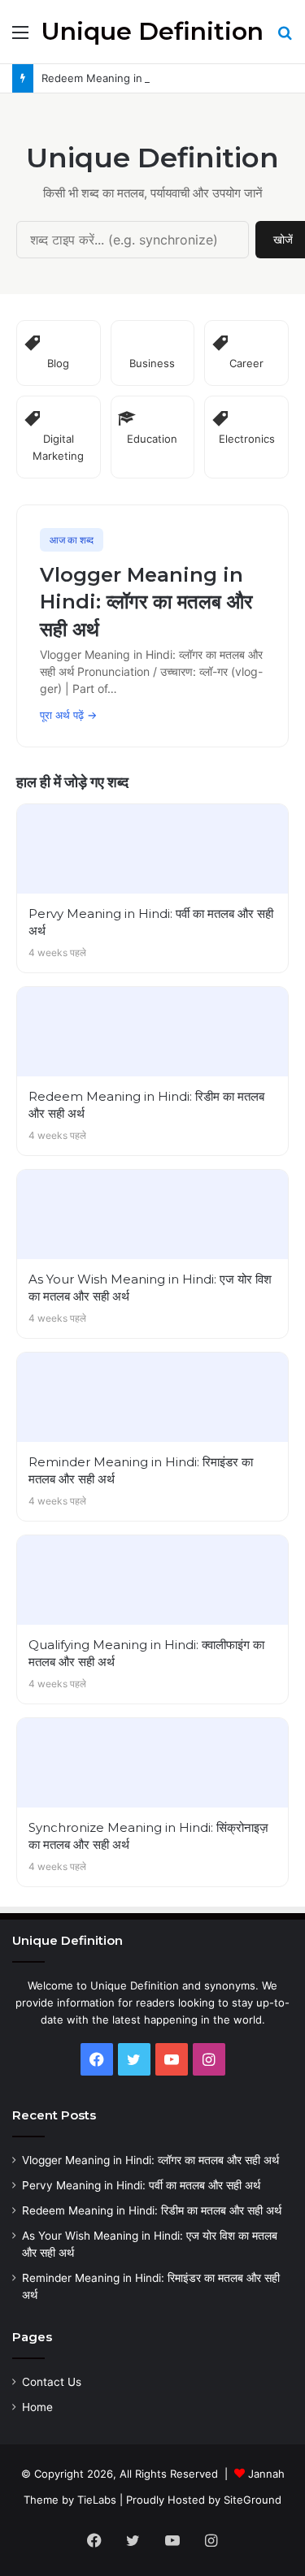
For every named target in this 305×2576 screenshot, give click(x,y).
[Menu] (20, 38)
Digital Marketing (58, 447)
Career (246, 363)
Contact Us (52, 2382)
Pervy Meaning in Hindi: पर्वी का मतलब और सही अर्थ (141, 2185)
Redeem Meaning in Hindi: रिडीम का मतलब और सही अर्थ (168, 78)
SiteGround (253, 2500)
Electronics (247, 439)
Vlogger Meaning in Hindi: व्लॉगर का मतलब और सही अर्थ (150, 2160)
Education (152, 439)
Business (152, 363)
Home (37, 2407)
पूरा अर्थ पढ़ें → (68, 715)
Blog (58, 363)
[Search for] (285, 38)
